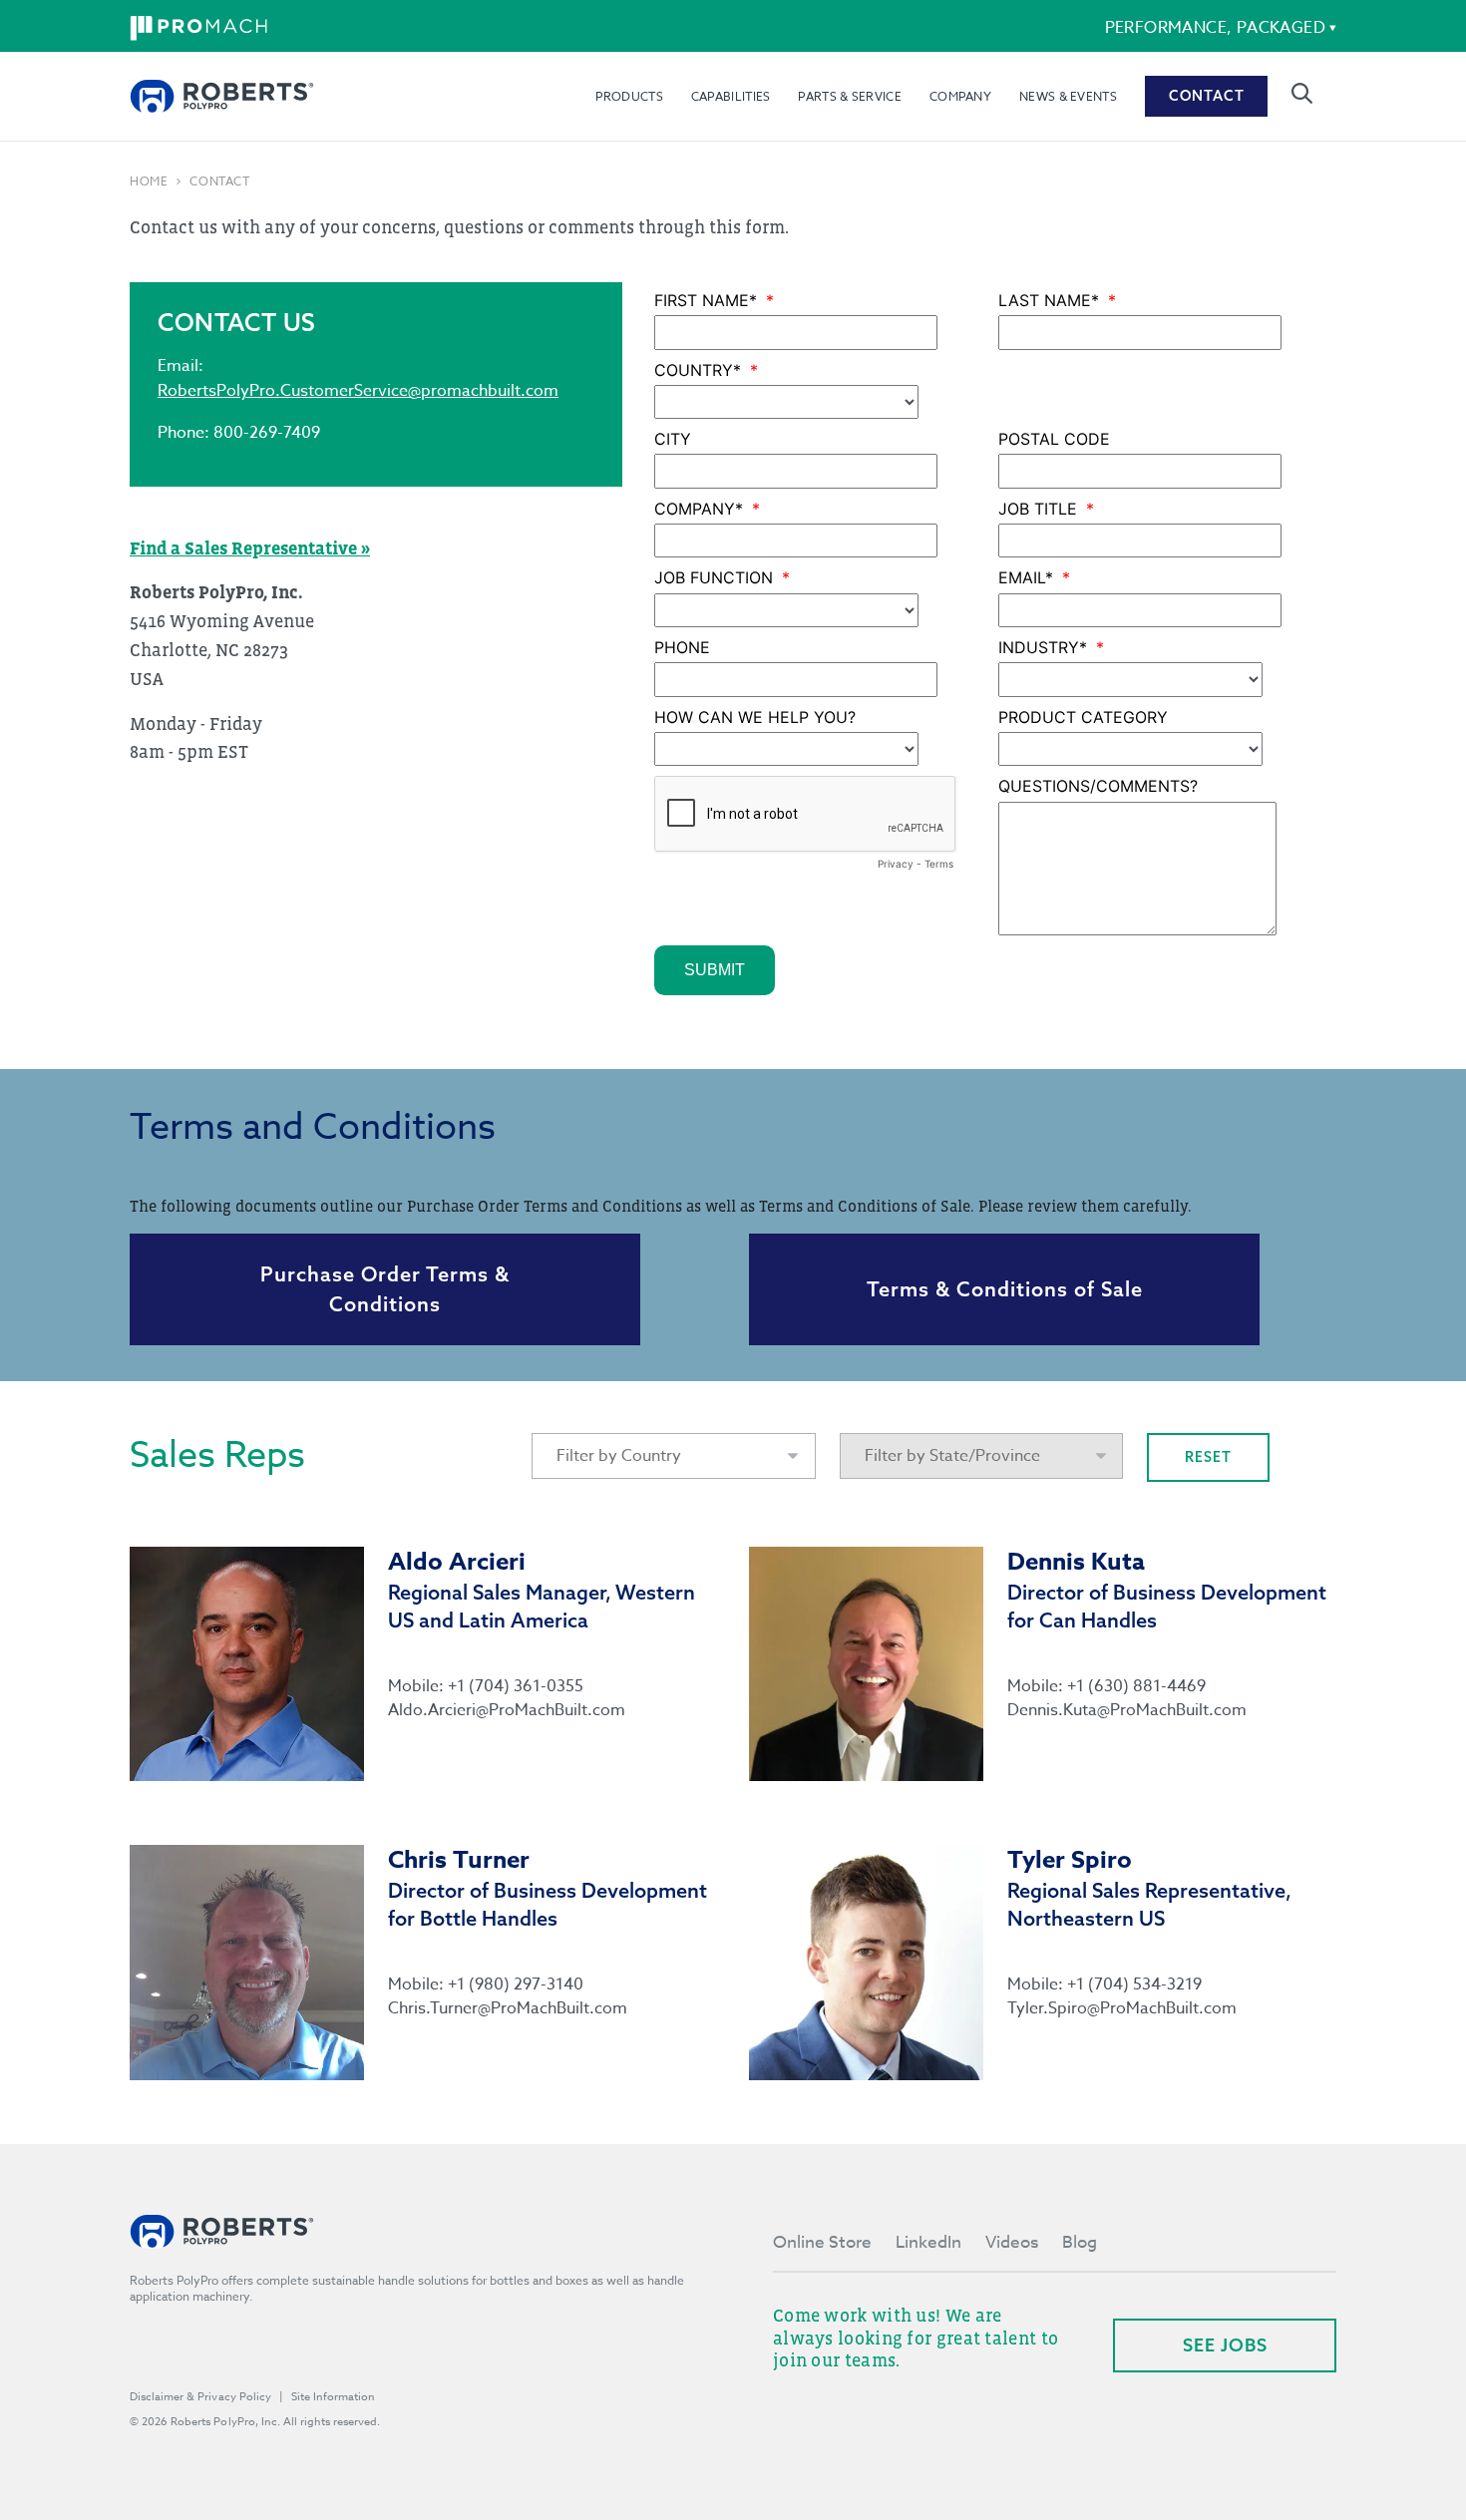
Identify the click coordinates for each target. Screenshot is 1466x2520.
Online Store (822, 2242)
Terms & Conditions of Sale (1005, 1289)
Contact (1207, 96)
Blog (1080, 2242)
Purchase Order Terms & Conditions (385, 1289)
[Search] (1302, 93)
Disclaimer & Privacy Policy (200, 2397)
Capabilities (731, 96)
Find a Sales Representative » (250, 548)
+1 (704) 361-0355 (516, 1686)
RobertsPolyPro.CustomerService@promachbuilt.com (358, 391)
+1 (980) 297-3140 (516, 1984)
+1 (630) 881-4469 (1136, 1686)
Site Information (333, 2397)
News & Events (1068, 96)
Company (960, 96)
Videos (1012, 2242)
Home (149, 181)
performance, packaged (1215, 28)
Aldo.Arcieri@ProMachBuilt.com (507, 1710)
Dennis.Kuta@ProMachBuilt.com (1127, 1710)
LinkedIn (928, 2242)
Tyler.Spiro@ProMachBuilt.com (1122, 2008)
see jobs (1225, 2345)
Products (629, 96)
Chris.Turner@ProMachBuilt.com (508, 2008)
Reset (1208, 1457)
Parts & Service (850, 96)
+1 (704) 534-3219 (1134, 1984)
